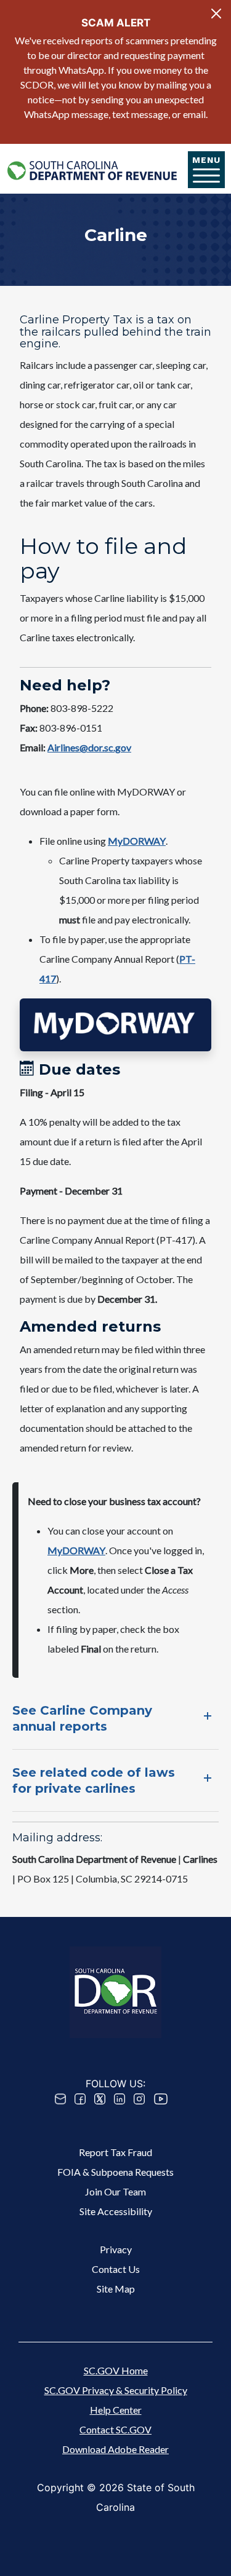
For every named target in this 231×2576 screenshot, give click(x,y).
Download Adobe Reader (115, 2449)
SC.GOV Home (116, 2370)
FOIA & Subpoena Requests (115, 2172)
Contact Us (116, 2269)
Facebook (80, 2099)
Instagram (139, 2099)
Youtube (161, 2099)
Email (60, 2099)
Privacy (116, 2249)
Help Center (116, 2410)
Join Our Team (115, 2191)
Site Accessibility (116, 2211)
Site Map (116, 2289)
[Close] (216, 14)
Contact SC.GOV (115, 2429)
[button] (115, 1025)
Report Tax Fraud (115, 2152)
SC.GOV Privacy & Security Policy (116, 2390)
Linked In (120, 2099)
